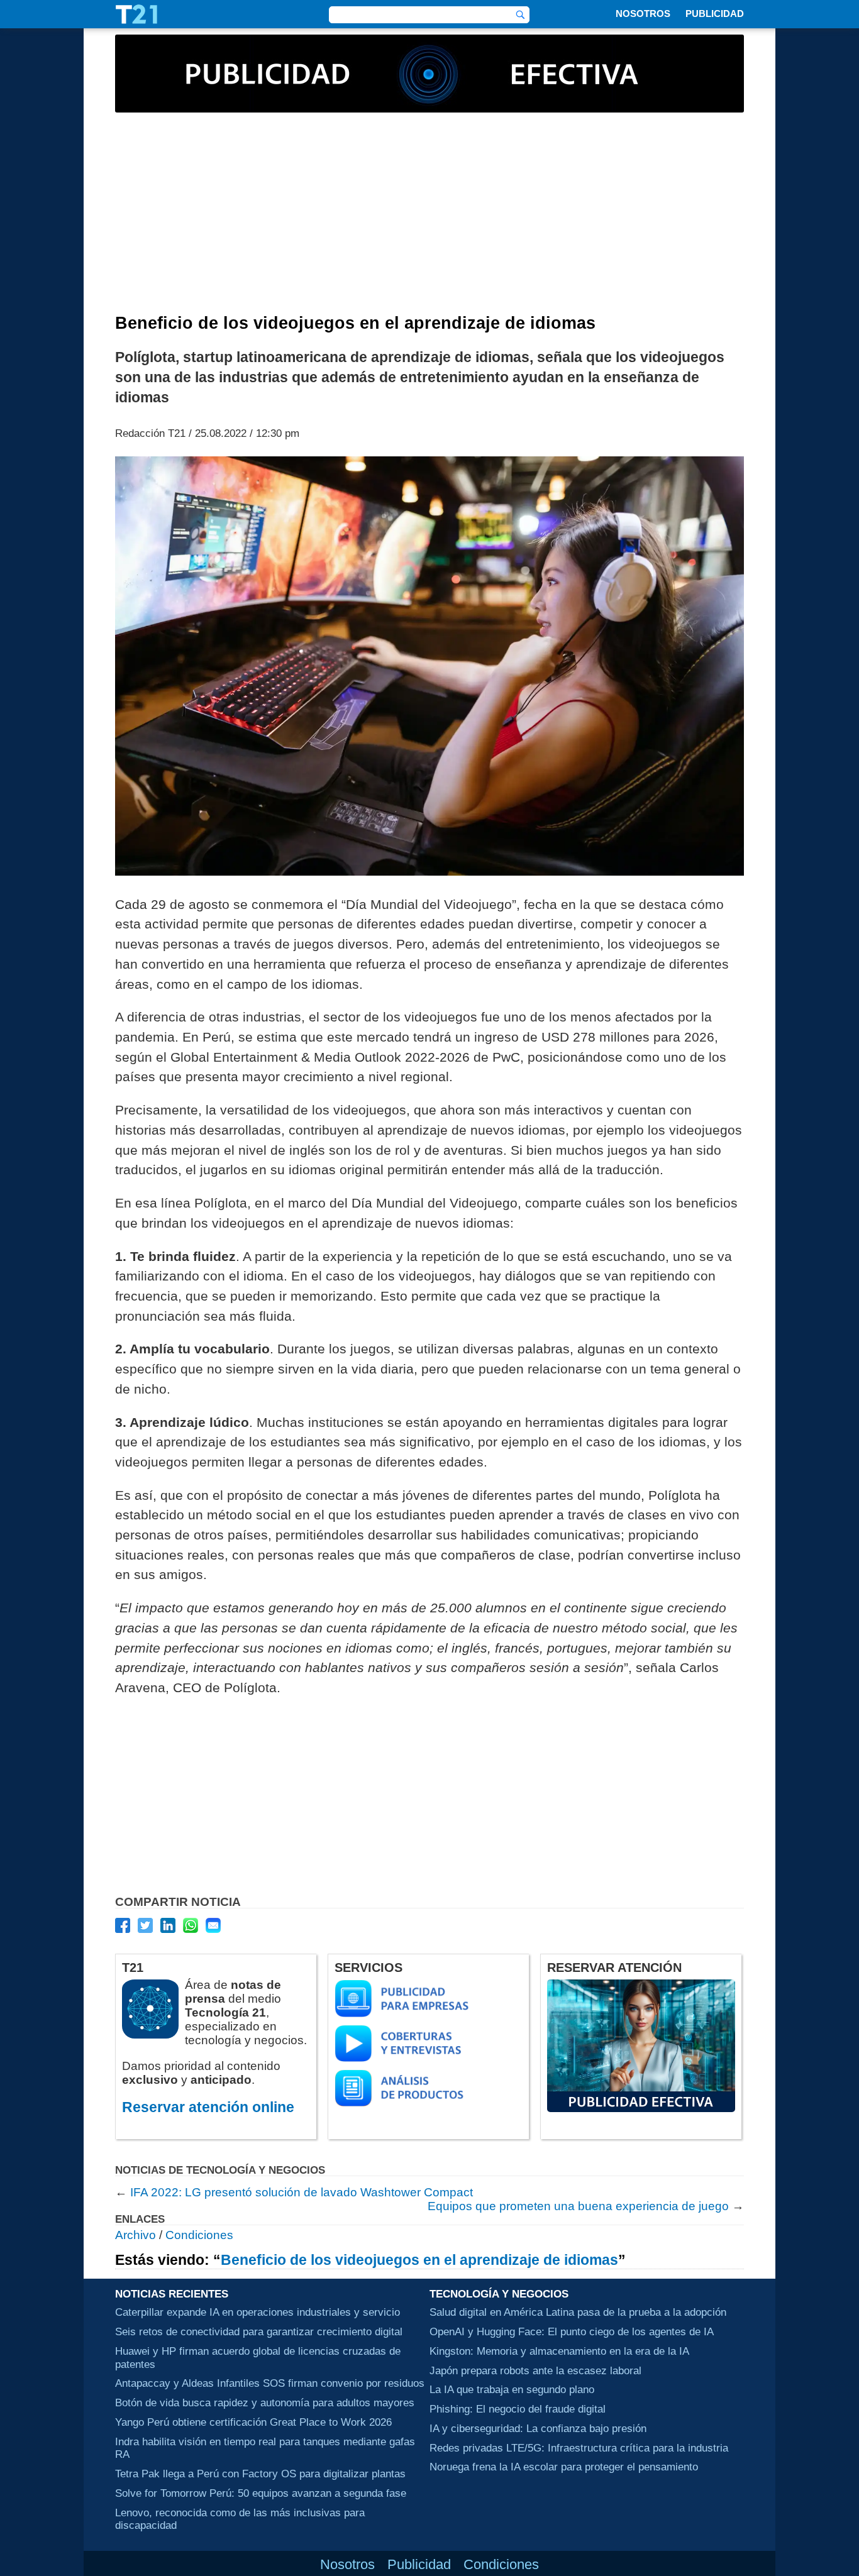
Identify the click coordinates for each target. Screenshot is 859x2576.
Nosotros (643, 14)
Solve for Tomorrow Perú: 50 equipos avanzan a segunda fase (261, 2493)
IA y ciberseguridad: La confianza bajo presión (538, 2428)
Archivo (136, 2235)
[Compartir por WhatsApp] (191, 1925)
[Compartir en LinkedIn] (168, 1925)
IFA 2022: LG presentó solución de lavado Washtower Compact (302, 2192)
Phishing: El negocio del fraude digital (518, 2409)
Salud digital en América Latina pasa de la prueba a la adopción (578, 2312)
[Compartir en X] (145, 1925)
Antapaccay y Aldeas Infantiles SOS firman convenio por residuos (270, 2383)
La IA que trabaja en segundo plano (512, 2389)
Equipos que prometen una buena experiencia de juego (578, 2206)
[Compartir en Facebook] (123, 1925)
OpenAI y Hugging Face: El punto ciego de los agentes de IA (572, 2331)
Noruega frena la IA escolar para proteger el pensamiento (564, 2467)
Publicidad (715, 14)
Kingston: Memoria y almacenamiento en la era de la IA (559, 2351)
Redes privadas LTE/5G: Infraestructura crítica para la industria (579, 2448)
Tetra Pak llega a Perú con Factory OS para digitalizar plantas (260, 2474)
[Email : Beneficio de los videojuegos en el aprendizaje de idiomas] (213, 1925)
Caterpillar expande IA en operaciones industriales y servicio (258, 2312)
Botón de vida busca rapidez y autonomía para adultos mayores (265, 2403)
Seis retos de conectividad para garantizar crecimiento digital (259, 2331)
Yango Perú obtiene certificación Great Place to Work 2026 (253, 2422)
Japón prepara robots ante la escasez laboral (535, 2370)
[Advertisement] (429, 219)
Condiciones (199, 2235)
